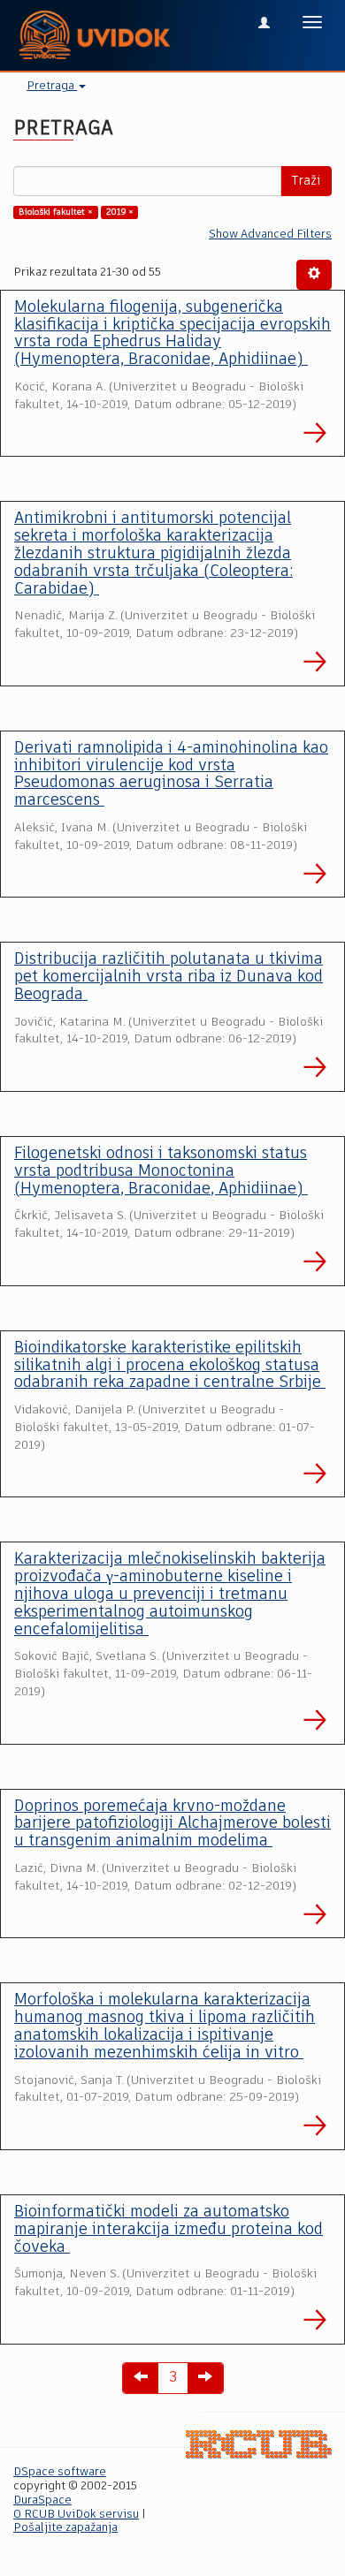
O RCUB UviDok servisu (76, 2515)
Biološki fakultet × (56, 212)
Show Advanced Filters (270, 235)
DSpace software (60, 2472)
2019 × (120, 212)
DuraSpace (42, 2500)
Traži (306, 181)
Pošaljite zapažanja (65, 2528)
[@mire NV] (259, 2444)
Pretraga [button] (52, 86)
